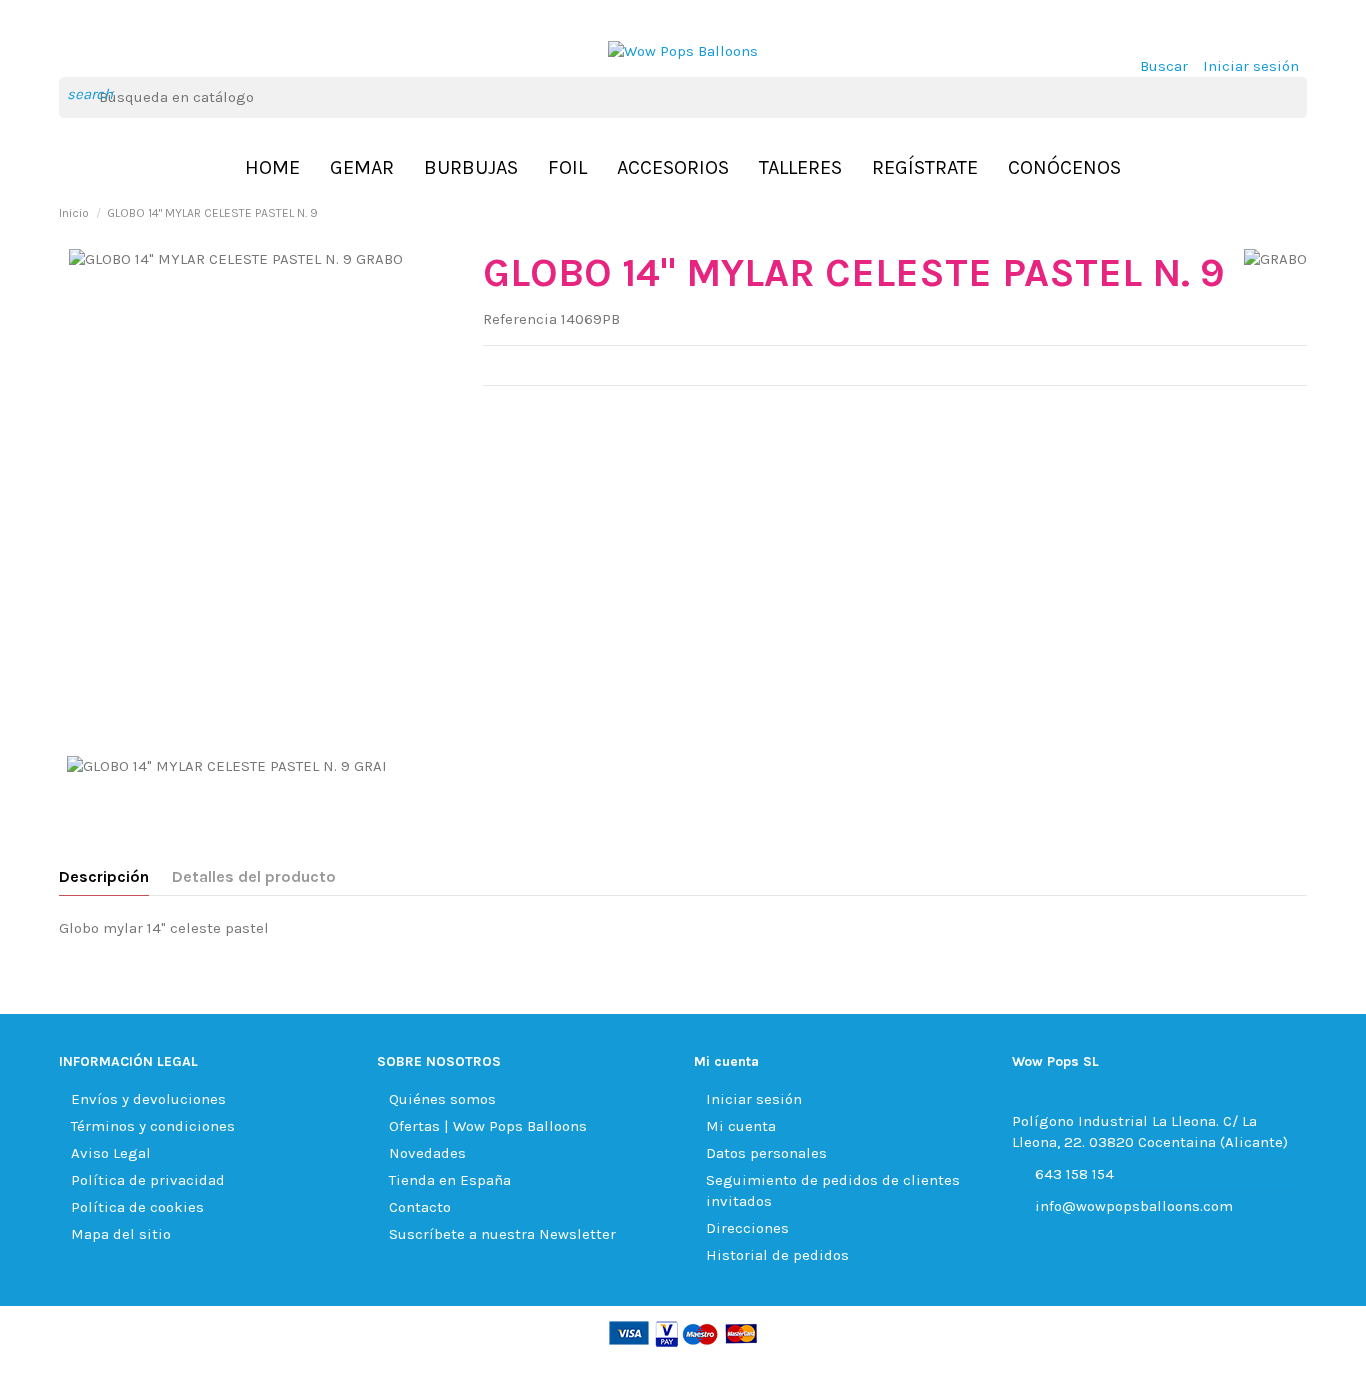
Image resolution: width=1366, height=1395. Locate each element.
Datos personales (766, 1153)
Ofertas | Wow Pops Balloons (488, 1126)
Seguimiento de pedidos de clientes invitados (833, 1190)
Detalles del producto (254, 876)
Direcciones (747, 1228)
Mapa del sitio (121, 1234)
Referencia (520, 319)
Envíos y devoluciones (148, 1099)
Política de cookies (137, 1207)
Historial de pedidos (777, 1255)
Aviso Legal (111, 1153)
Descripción (104, 876)
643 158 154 (1074, 1174)
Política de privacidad (148, 1180)
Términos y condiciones (153, 1126)
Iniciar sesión (754, 1099)
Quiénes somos (442, 1099)
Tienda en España (450, 1180)
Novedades (427, 1153)
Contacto (420, 1207)
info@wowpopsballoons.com (1134, 1206)
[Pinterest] (543, 411)
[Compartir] (493, 411)
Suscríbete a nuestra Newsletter (502, 1234)
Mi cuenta (741, 1126)
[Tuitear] (518, 411)
